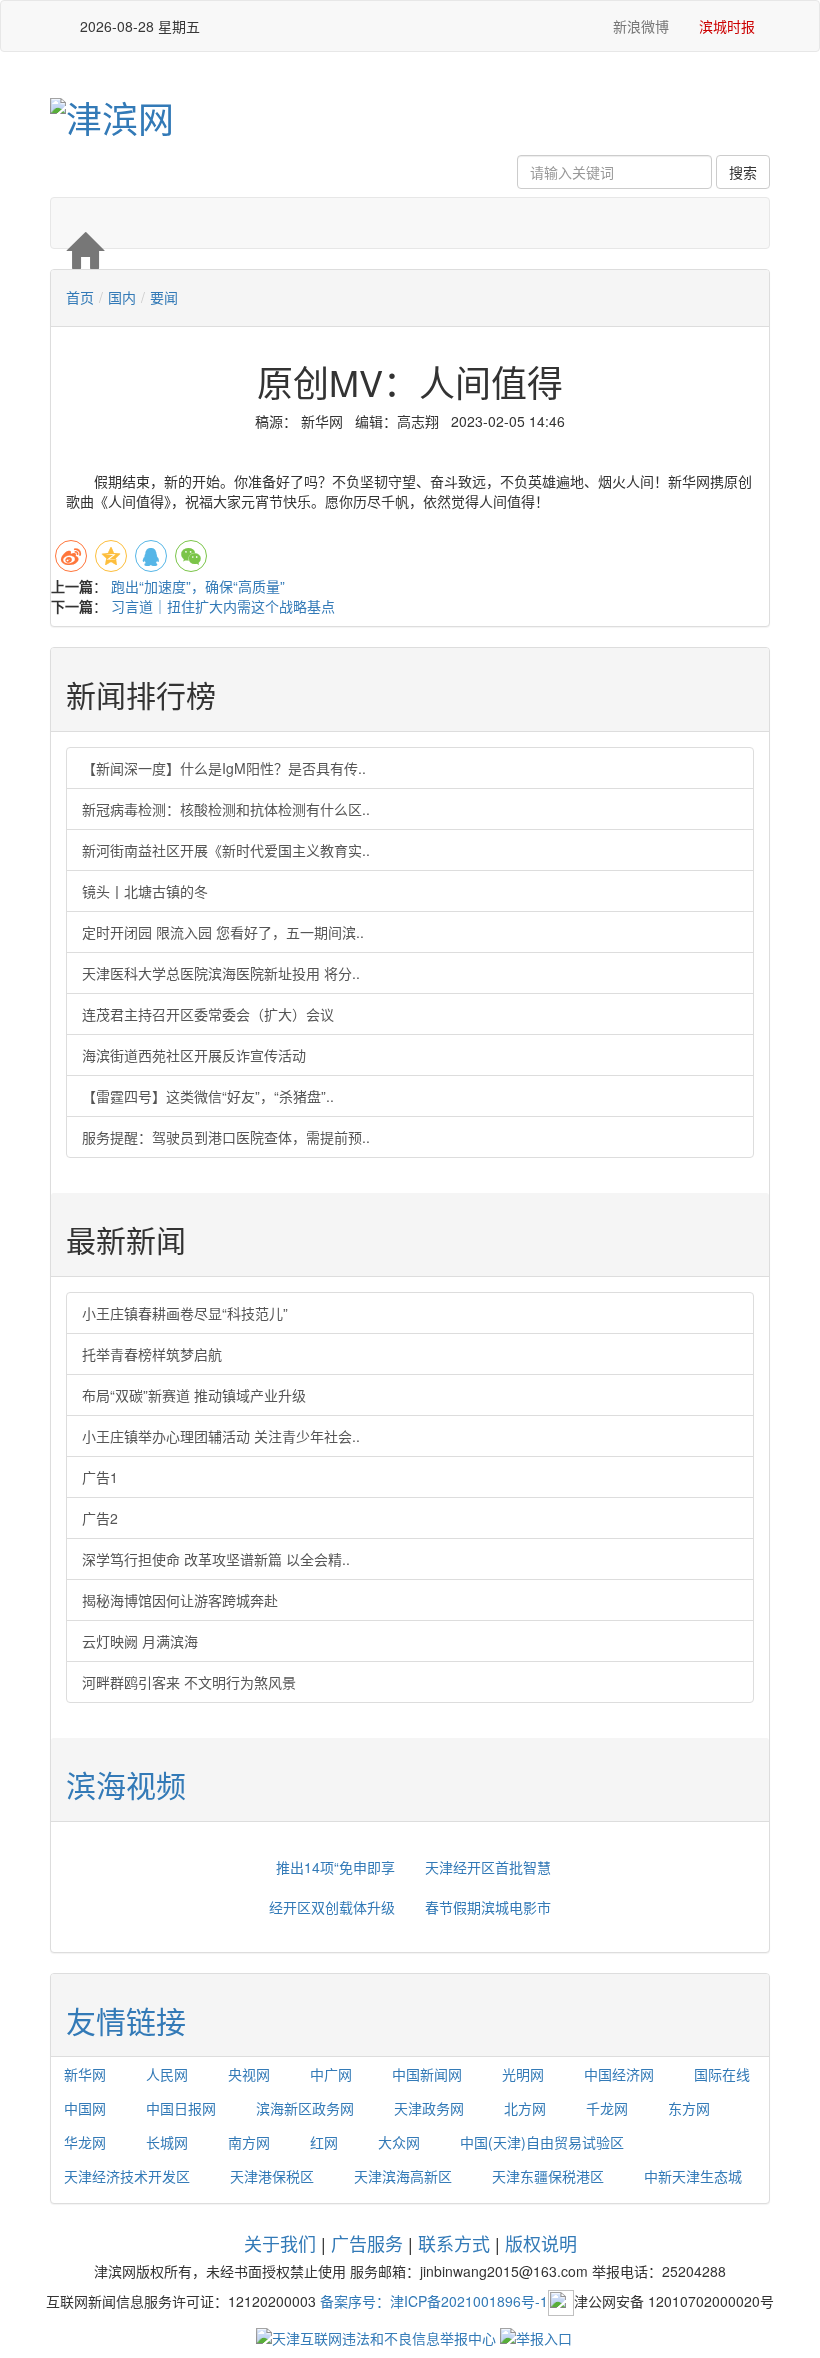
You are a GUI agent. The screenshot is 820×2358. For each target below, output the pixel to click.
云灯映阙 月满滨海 (140, 1641)
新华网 (85, 2074)
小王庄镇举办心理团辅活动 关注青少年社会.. (221, 1436)
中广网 (331, 2074)
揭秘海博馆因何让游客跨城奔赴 (180, 1600)
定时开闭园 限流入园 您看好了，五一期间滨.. (223, 932)
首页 (80, 297)
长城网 (167, 2142)
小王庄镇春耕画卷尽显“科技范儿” (185, 1313)
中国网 (85, 2108)
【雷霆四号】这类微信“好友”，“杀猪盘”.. (208, 1096)
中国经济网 (619, 2074)
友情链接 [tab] (126, 2020)
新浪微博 (639, 26)
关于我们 (280, 2243)
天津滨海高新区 (403, 2176)
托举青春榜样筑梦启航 (152, 1354)
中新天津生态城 (693, 2176)
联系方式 (454, 2243)
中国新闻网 (427, 2074)
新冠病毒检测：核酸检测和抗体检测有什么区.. (226, 809)
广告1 (100, 1477)
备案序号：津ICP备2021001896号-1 (434, 2300)
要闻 (164, 297)
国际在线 (722, 2074)
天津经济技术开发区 (127, 2176)
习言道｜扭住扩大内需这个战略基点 (223, 606)
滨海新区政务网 (305, 2108)
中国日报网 (181, 2108)
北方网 (525, 2108)
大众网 (399, 2142)
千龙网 (607, 2108)
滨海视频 (126, 1784)
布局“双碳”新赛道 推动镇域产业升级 (194, 1395)
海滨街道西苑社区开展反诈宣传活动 (194, 1055)
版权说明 (541, 2243)
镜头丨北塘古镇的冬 (145, 891)
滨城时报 (727, 26)
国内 (122, 297)
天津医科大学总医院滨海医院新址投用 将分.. (221, 973)
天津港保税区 (272, 2176)
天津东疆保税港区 (548, 2176)
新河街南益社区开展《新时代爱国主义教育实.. (226, 850)
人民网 (167, 2074)
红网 (324, 2142)
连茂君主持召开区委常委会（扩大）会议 (208, 1014)
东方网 (689, 2108)
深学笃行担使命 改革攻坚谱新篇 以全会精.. (216, 1559)
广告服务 (367, 2243)
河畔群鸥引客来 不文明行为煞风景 (189, 1682)
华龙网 (85, 2142)
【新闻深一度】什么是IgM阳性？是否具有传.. (224, 768)
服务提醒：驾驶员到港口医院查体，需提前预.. (226, 1137)
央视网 (249, 2074)
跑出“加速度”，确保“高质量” (198, 586)
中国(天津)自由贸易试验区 (542, 2142)
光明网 (523, 2074)
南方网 (249, 2142)
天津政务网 (429, 2108)
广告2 (100, 1518)
